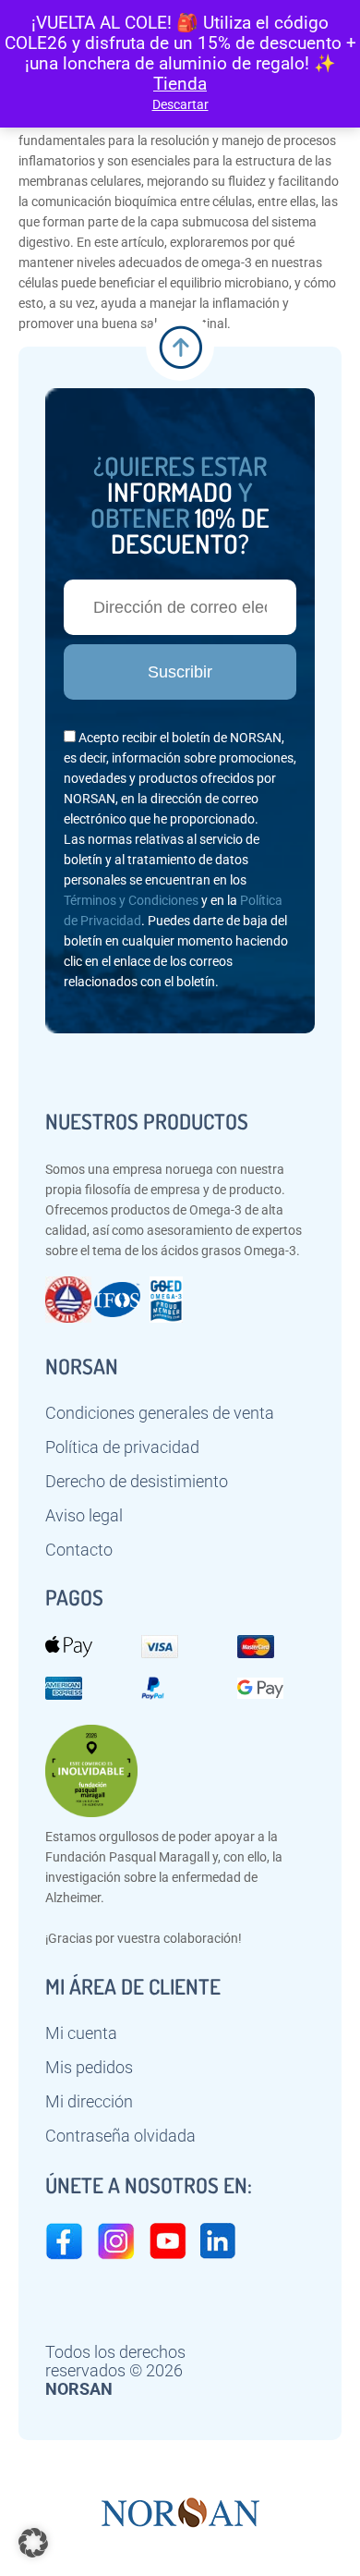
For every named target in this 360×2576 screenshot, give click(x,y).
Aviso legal (84, 1516)
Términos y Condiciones (131, 900)
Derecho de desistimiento (137, 1482)
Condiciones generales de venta (160, 1413)
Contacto (79, 1550)
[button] (33, 2543)
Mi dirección (89, 2102)
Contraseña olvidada (120, 2136)
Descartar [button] (180, 104)
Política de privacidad (122, 1447)
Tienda (180, 84)
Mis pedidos (89, 2068)
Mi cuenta (81, 2033)
